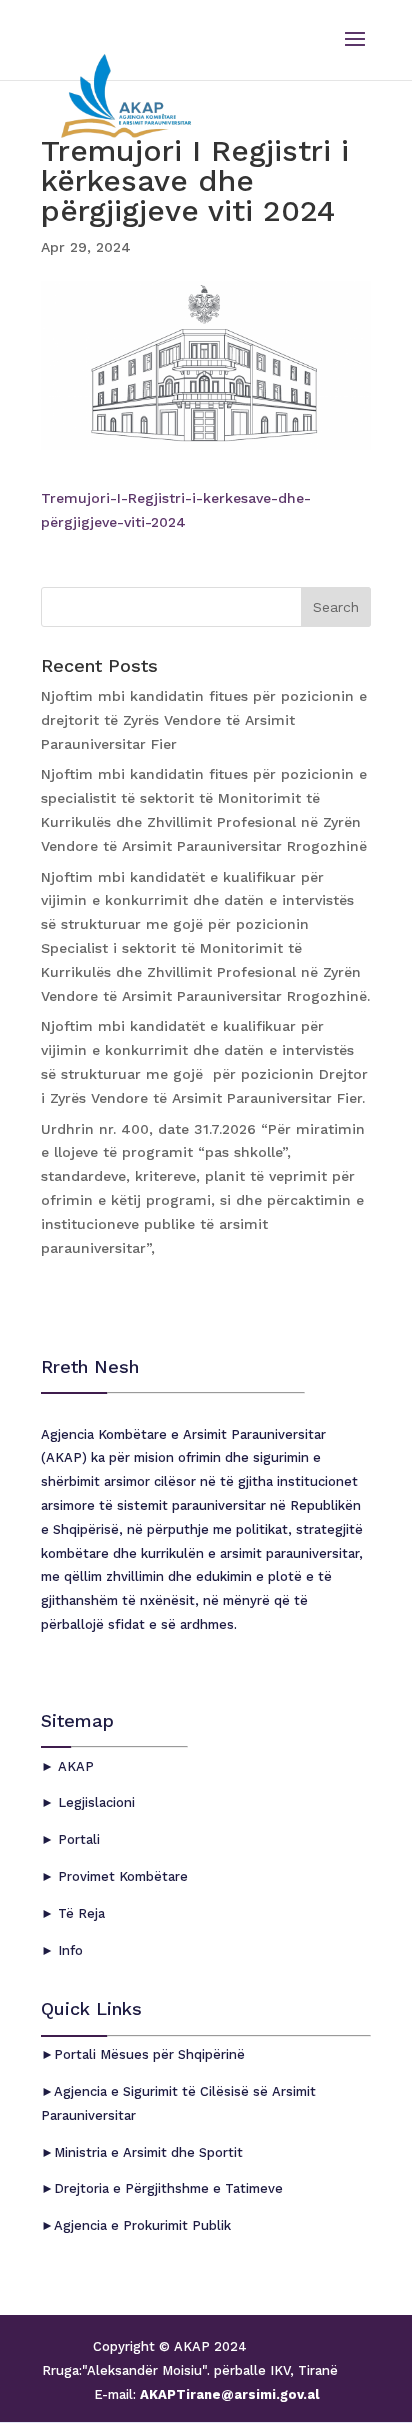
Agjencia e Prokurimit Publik (142, 2225)
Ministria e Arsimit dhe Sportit (148, 2152)
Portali (77, 1839)
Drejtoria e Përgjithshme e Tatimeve (168, 2188)
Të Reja (79, 1913)
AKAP (74, 1766)
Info (68, 1950)
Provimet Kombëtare (121, 1876)
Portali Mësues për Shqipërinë (149, 2054)
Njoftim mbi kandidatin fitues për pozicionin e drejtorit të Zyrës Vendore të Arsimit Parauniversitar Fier (204, 720)
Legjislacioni (94, 1802)
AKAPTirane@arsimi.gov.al (227, 2394)
